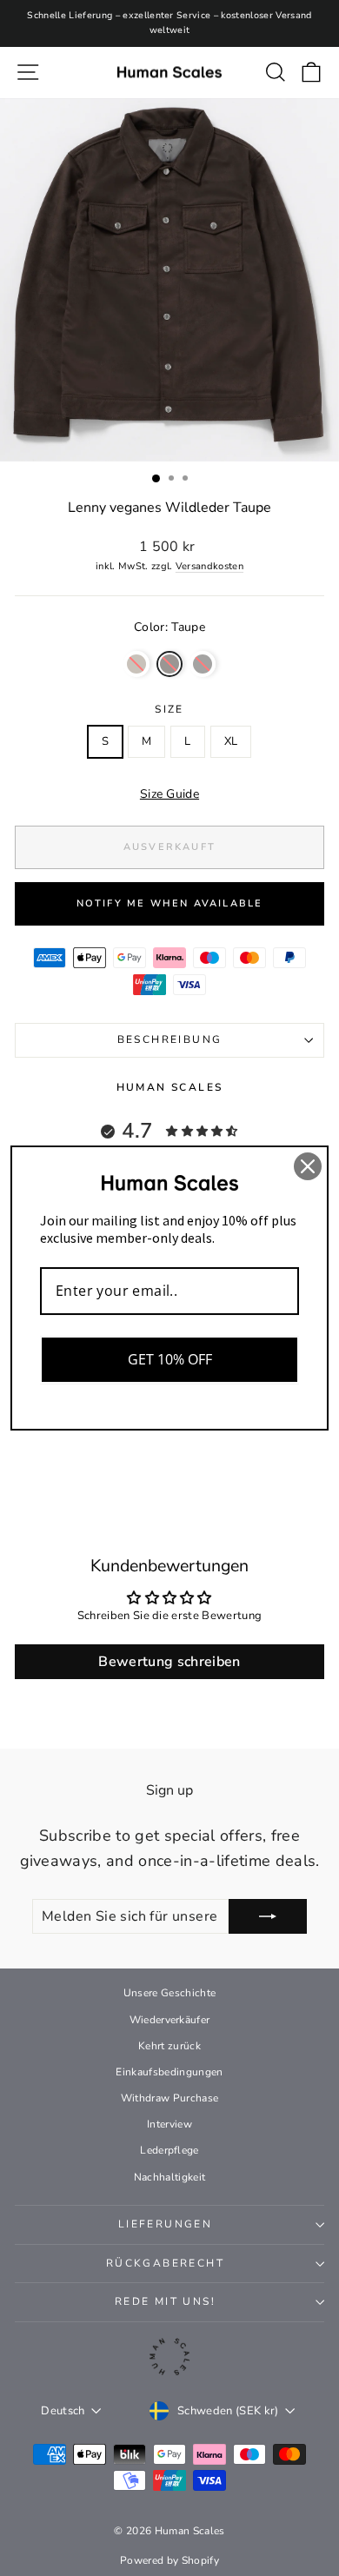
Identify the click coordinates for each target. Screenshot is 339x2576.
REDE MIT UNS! (165, 2301)
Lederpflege (169, 2150)
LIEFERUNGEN (165, 2224)
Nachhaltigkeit (170, 2177)
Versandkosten (209, 566)
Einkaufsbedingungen (169, 2072)
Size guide (169, 794)
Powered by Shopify (169, 2560)
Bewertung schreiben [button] (169, 1662)
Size (169, 709)
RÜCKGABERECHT (165, 2263)
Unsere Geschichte (170, 1993)
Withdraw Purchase (170, 2098)
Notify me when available (170, 903)
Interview (169, 2124)
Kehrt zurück (169, 2046)
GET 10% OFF (170, 1359)
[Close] (308, 1166)
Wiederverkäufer (170, 2020)
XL (231, 741)
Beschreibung (170, 1039)
